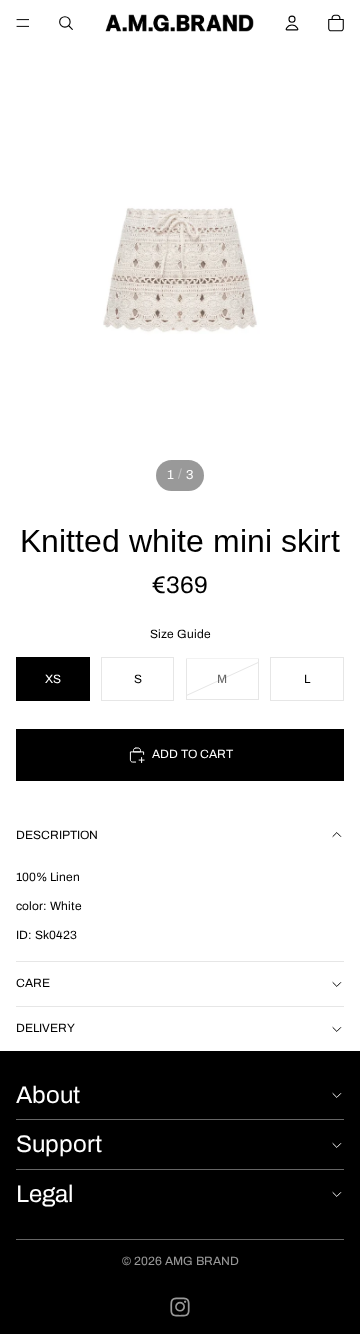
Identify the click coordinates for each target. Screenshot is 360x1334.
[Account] (292, 23)
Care (33, 983)
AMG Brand (202, 1261)
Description (57, 835)
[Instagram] (180, 1307)
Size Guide (180, 634)
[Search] (66, 23)
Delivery (45, 1028)
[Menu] (23, 23)
